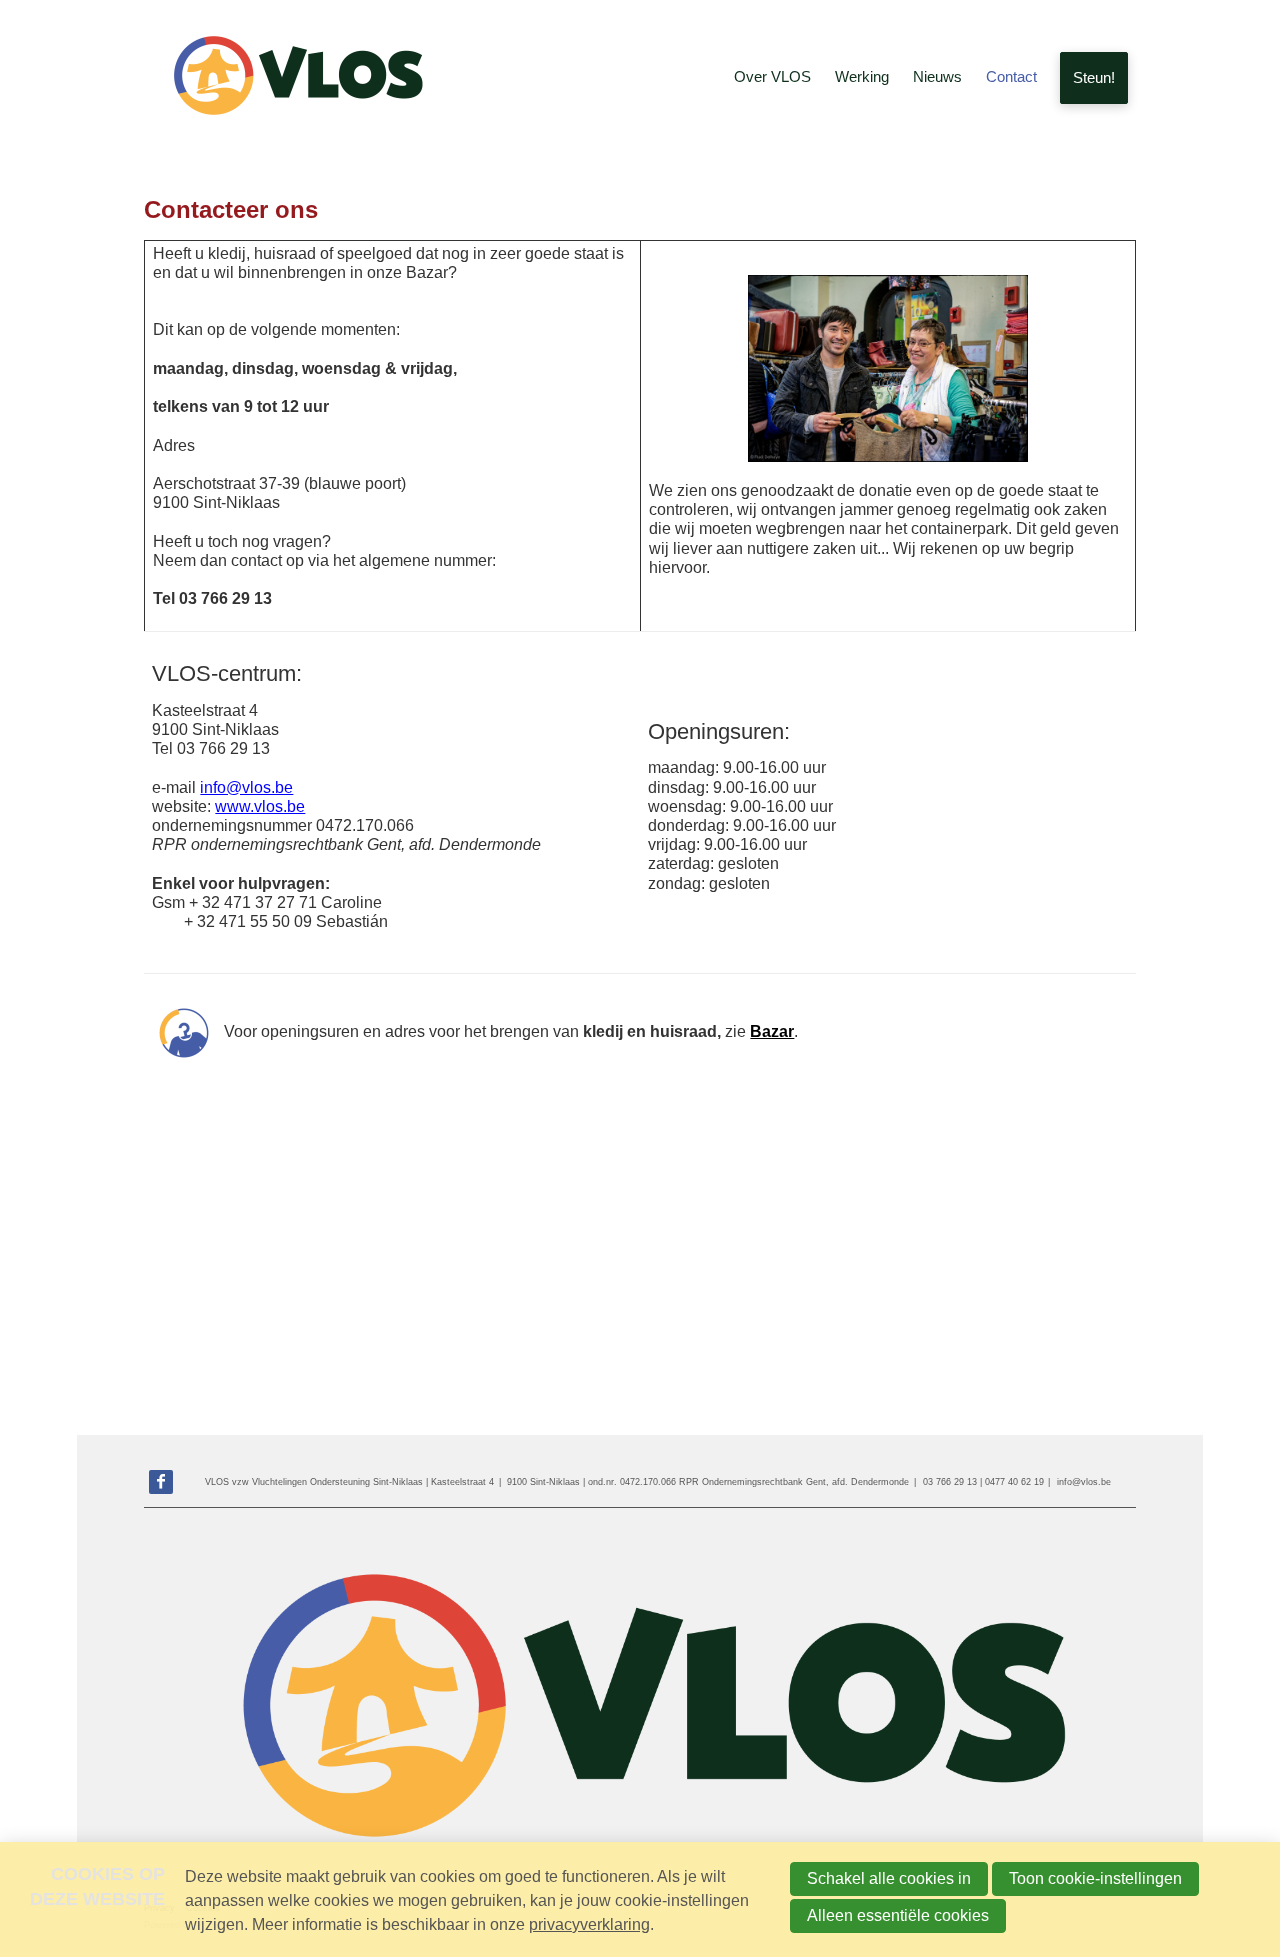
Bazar (772, 1031)
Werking (862, 76)
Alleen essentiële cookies (898, 1915)
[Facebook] (161, 1482)
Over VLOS (772, 76)
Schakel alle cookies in (889, 1878)
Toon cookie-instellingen (1095, 1878)
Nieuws (937, 76)
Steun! (1094, 77)
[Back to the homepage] (294, 78)
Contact (1011, 76)
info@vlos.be (246, 787)
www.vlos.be (260, 806)
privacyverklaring (589, 1924)
